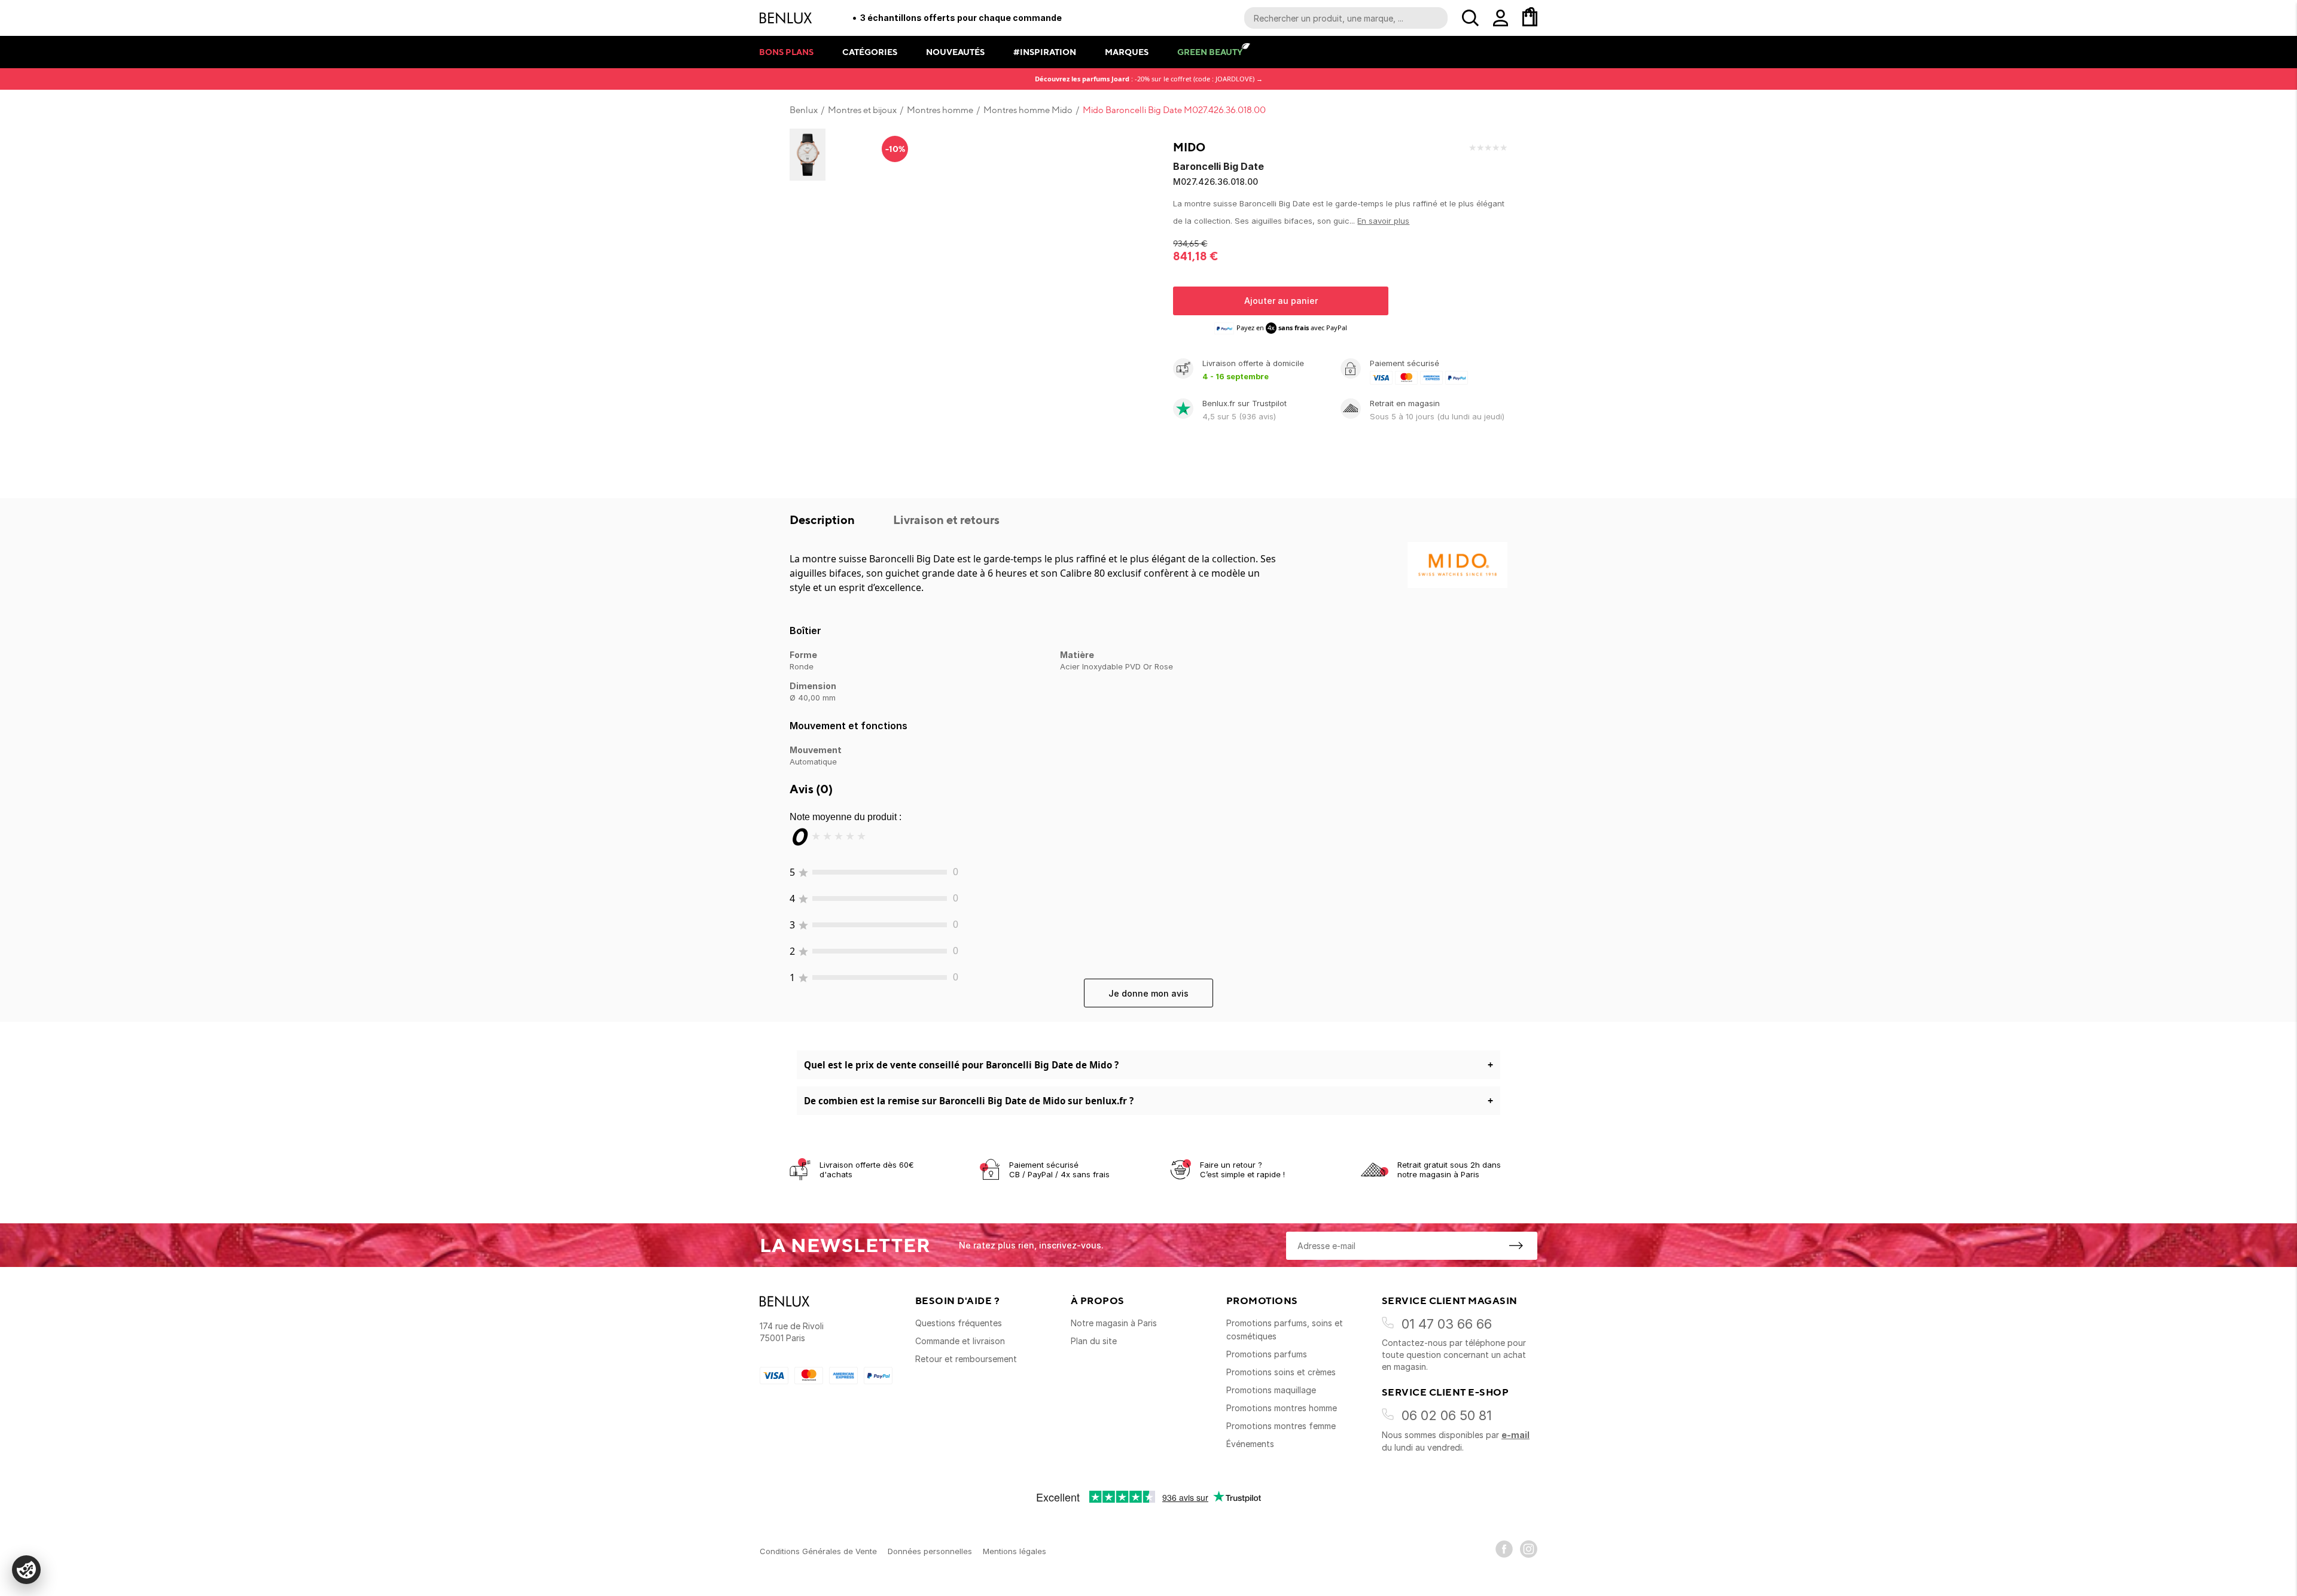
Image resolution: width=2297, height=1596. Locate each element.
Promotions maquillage (1271, 1390)
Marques (1127, 52)
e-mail (1515, 1435)
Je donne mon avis (1148, 993)
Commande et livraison (960, 1341)
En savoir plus (1383, 221)
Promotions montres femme (1281, 1426)
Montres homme (940, 110)
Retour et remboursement (966, 1359)
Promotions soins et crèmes (1281, 1372)
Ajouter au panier (1281, 301)
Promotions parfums (1267, 1354)
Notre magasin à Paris (1114, 1323)
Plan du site (1094, 1341)
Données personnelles (930, 1551)
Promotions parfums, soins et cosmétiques (1285, 1330)
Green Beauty (1210, 52)
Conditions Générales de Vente (818, 1551)
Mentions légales (1015, 1551)
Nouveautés (955, 52)
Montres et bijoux (862, 110)
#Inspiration (1045, 52)
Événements (1250, 1444)
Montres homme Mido (1028, 110)
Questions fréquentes (959, 1323)
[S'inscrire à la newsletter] (1516, 1245)
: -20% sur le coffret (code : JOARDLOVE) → (1149, 79)
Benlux (804, 110)
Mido (1189, 147)
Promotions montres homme (1282, 1408)
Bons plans (786, 52)
